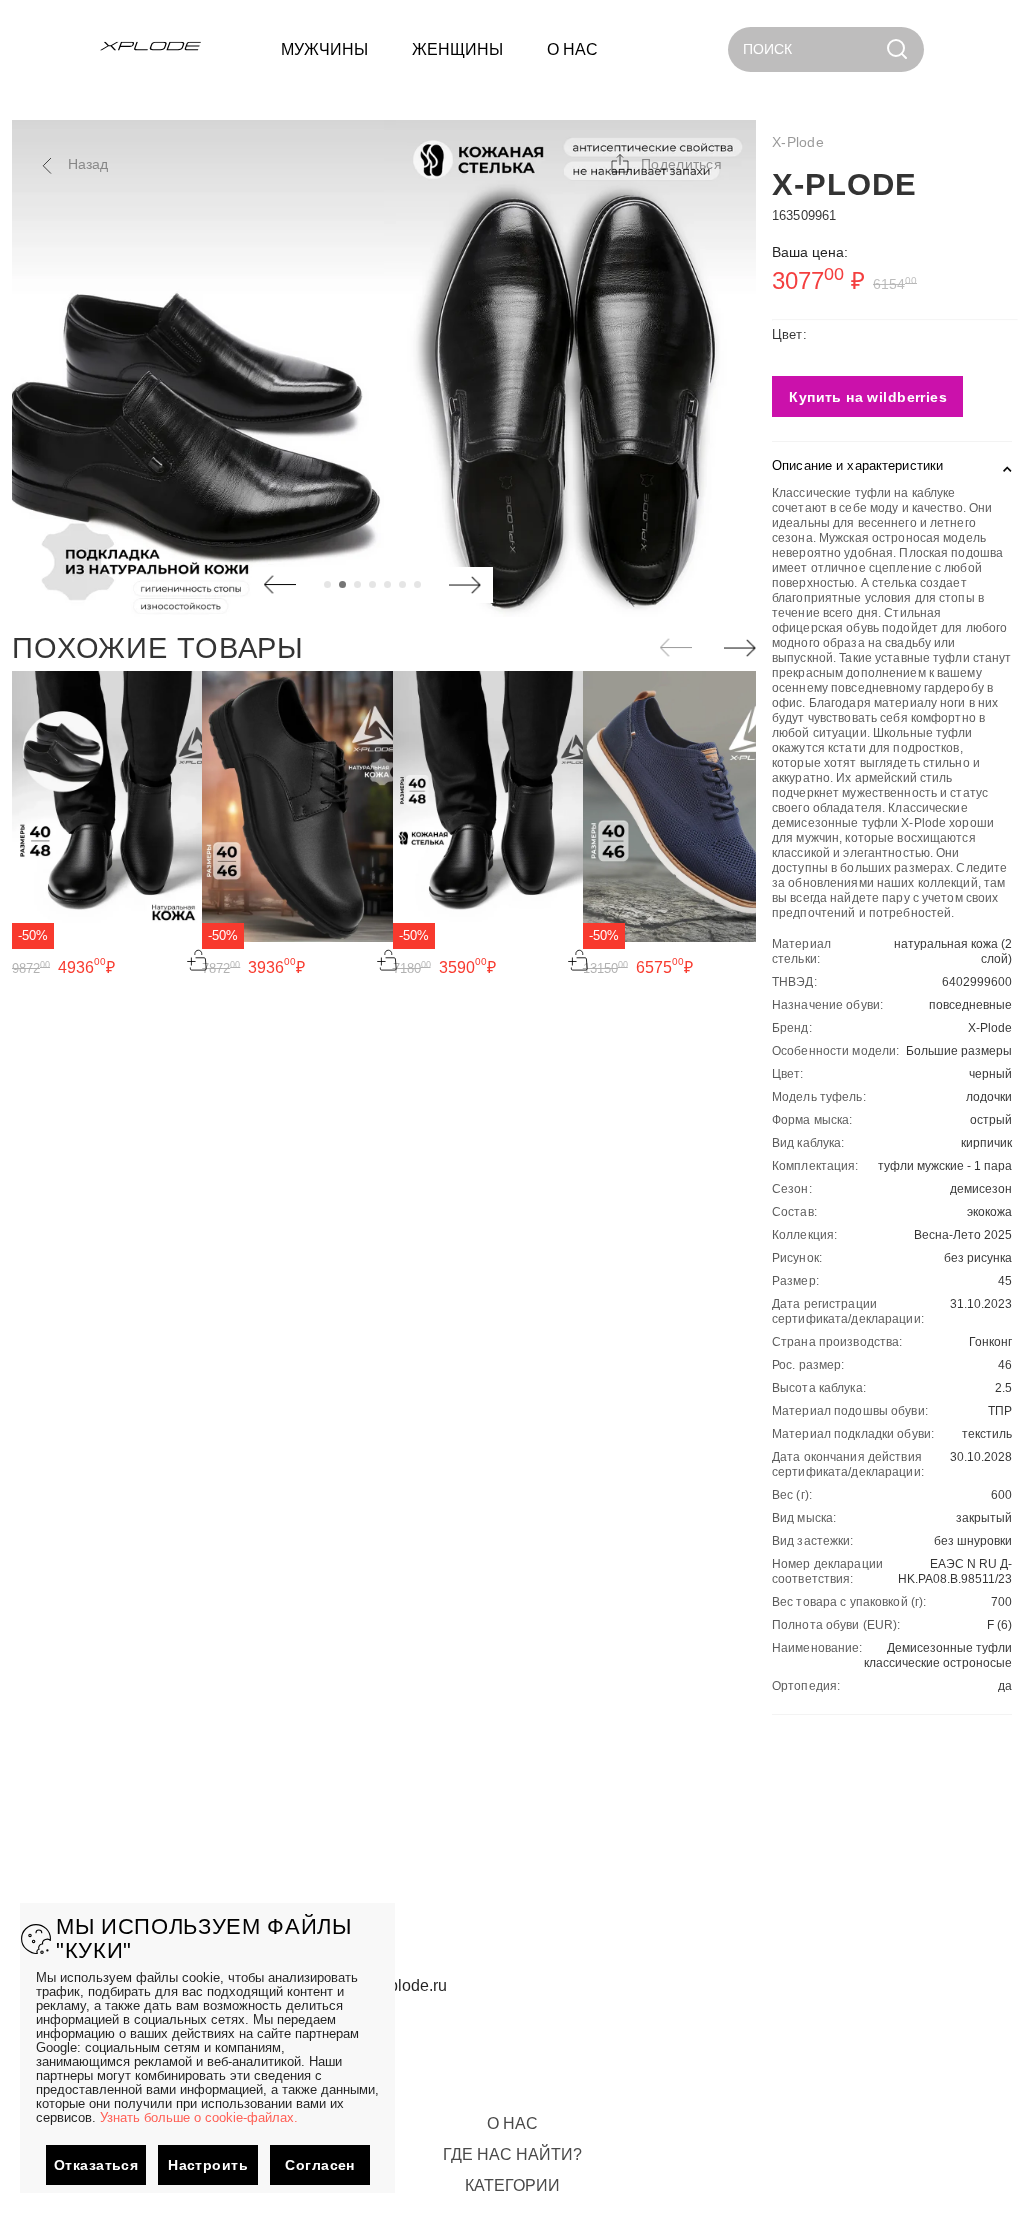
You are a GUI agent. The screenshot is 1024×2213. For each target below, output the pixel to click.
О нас (512, 2123)
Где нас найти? (512, 2154)
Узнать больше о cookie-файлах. (199, 2117)
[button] (665, 164)
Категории (512, 2185)
